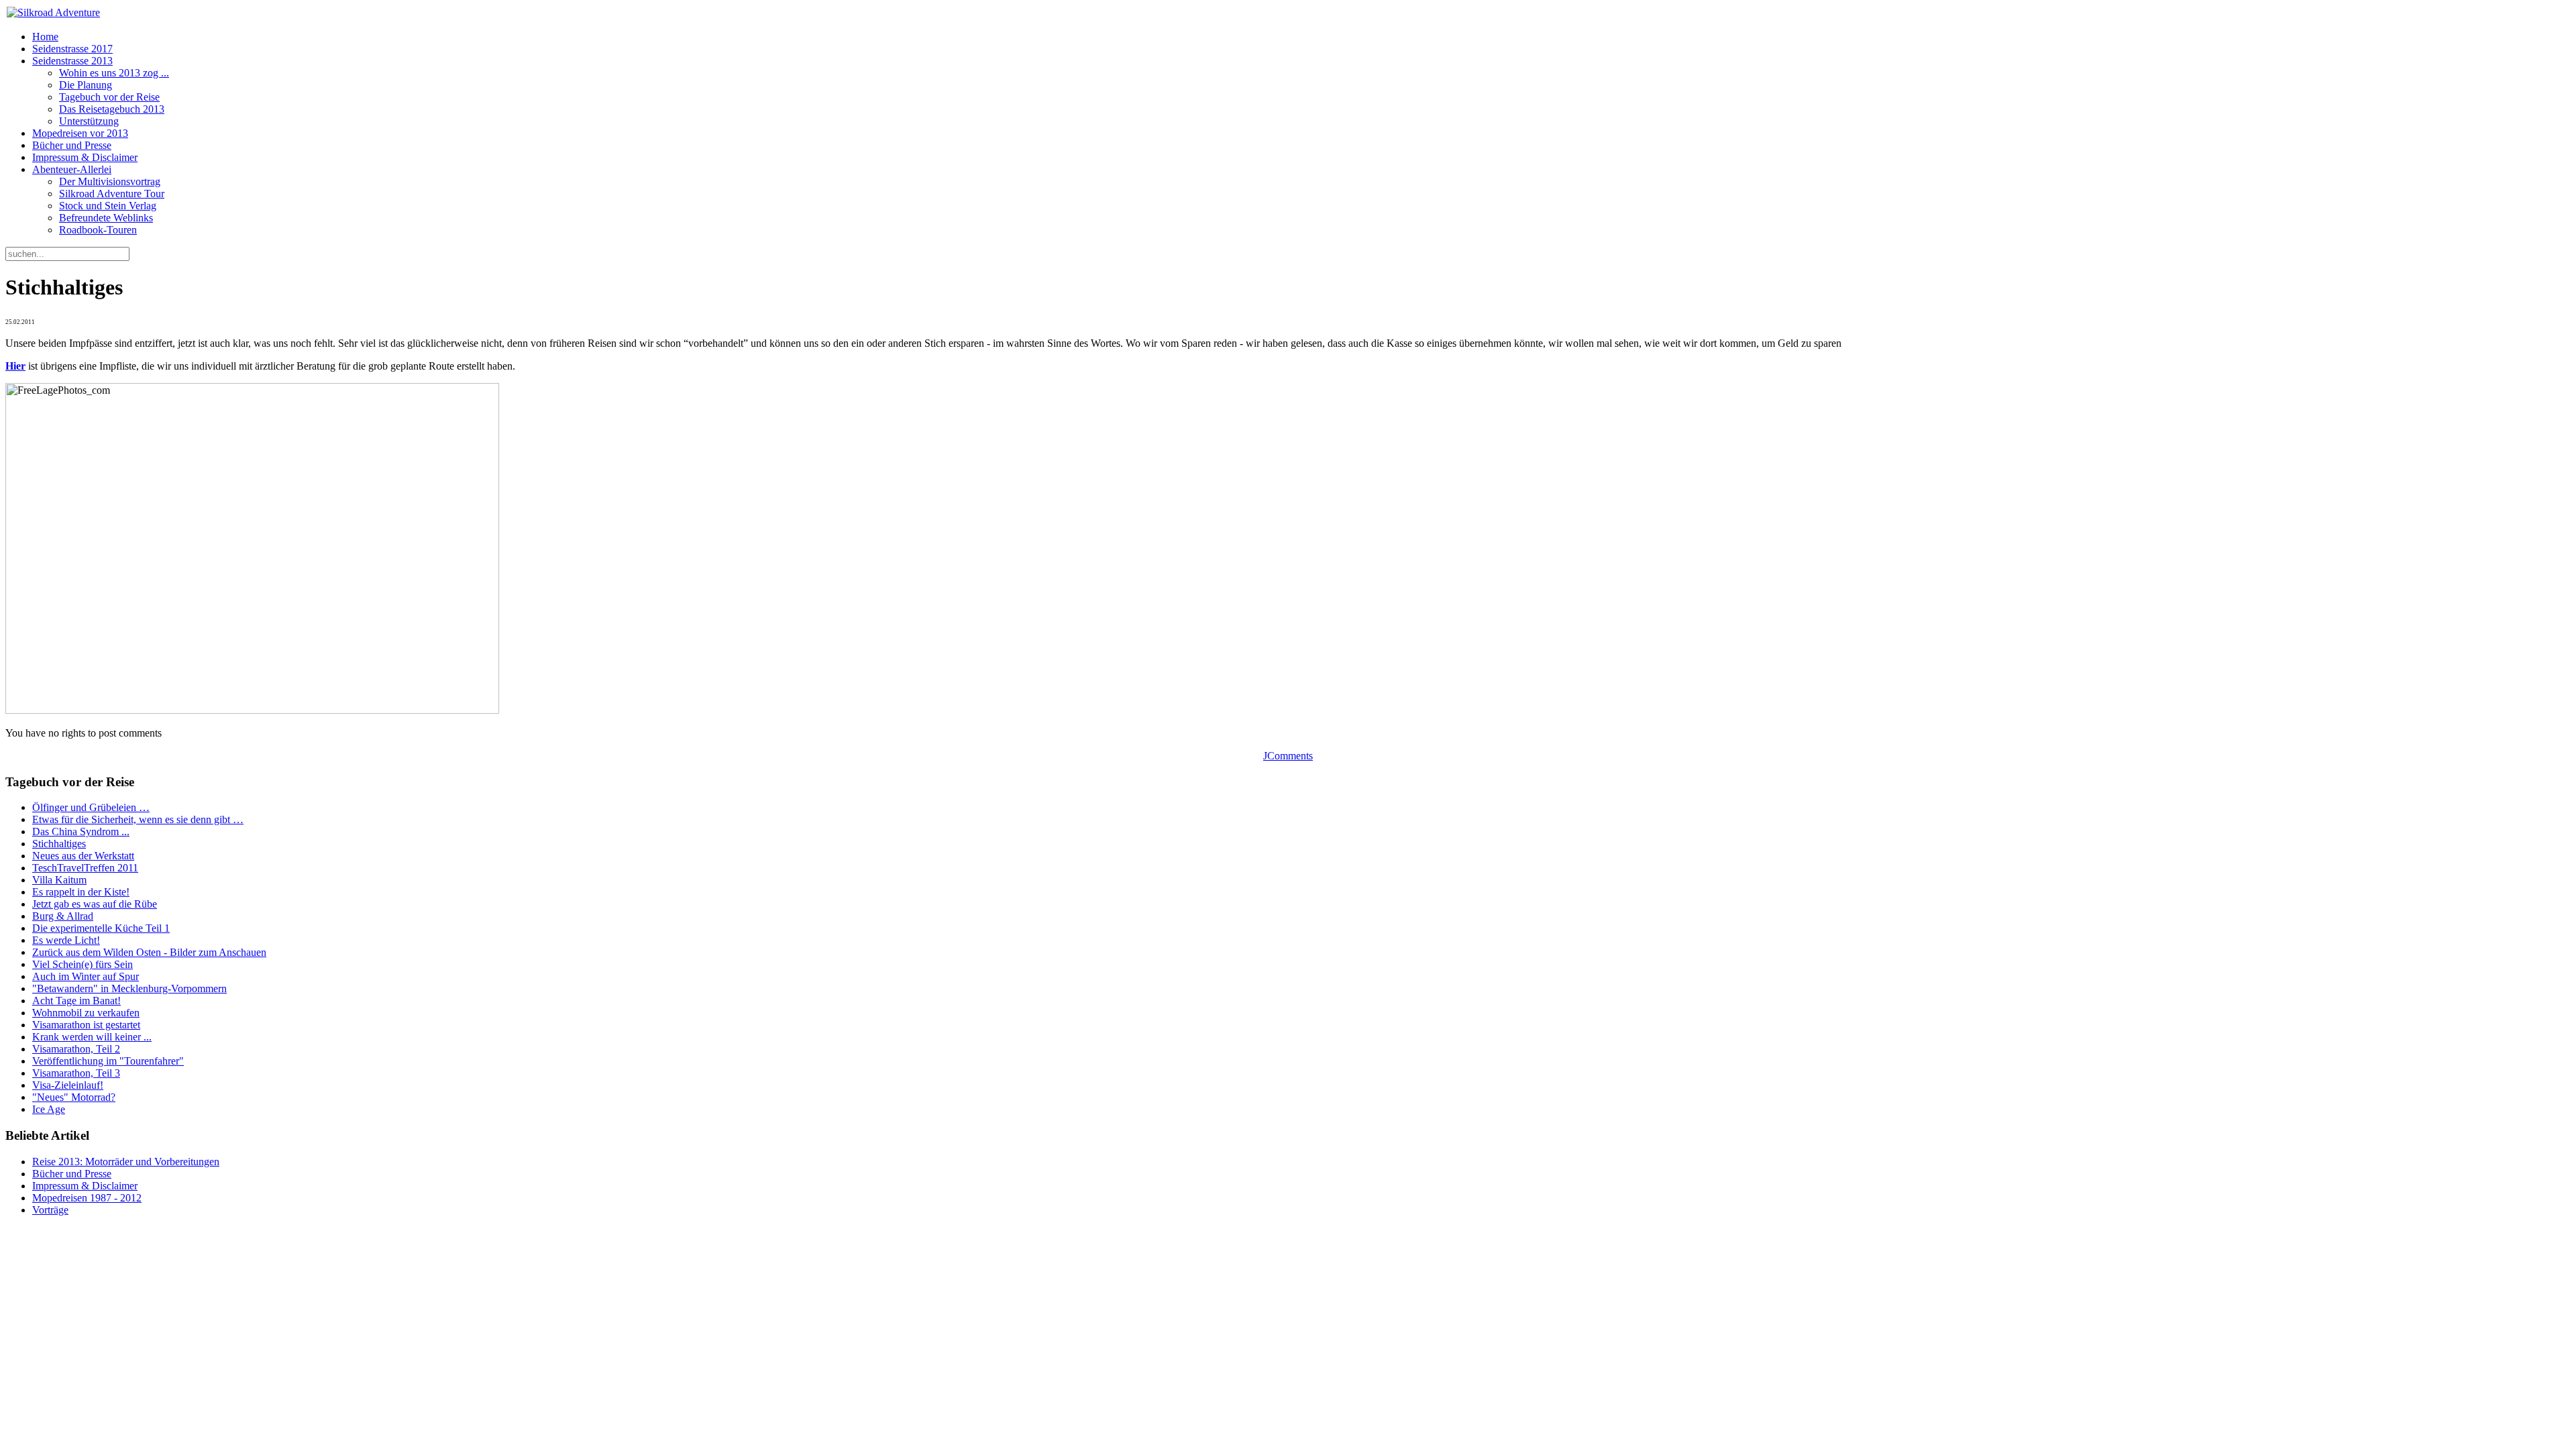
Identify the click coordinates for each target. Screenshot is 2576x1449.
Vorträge (50, 1210)
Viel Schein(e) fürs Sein (83, 964)
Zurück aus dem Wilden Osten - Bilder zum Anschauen (149, 952)
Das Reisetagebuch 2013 (112, 109)
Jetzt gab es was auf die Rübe (95, 904)
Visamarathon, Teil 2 (76, 1049)
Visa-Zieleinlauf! (68, 1085)
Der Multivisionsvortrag (110, 181)
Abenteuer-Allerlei (72, 169)
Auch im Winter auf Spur (86, 976)
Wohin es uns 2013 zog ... (114, 73)
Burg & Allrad (63, 916)
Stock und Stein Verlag (108, 206)
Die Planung (86, 85)
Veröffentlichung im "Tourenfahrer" (108, 1061)
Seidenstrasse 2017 (72, 49)
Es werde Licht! (66, 940)
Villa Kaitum (59, 880)
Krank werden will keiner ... (92, 1037)
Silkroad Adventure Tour (112, 194)
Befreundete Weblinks (106, 218)
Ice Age (49, 1109)
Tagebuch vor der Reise (109, 97)
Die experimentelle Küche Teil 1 (101, 928)
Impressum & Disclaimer (85, 157)
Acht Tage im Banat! (76, 1001)
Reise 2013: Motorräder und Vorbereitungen (126, 1162)
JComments (1288, 756)
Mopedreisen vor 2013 (80, 133)
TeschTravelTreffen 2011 (85, 868)
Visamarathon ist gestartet (86, 1025)
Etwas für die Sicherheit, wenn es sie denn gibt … (138, 819)
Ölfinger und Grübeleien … (91, 807)
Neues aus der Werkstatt (83, 856)
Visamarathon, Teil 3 (76, 1073)
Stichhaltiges (59, 844)
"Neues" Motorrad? (74, 1097)
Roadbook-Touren (98, 230)
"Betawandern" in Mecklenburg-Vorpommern (129, 988)
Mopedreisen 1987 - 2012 (87, 1198)
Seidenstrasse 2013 (72, 61)
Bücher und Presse (72, 145)
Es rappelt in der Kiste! (81, 892)
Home (45, 37)
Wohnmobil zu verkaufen (86, 1013)
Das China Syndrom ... (81, 831)
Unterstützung (89, 121)
